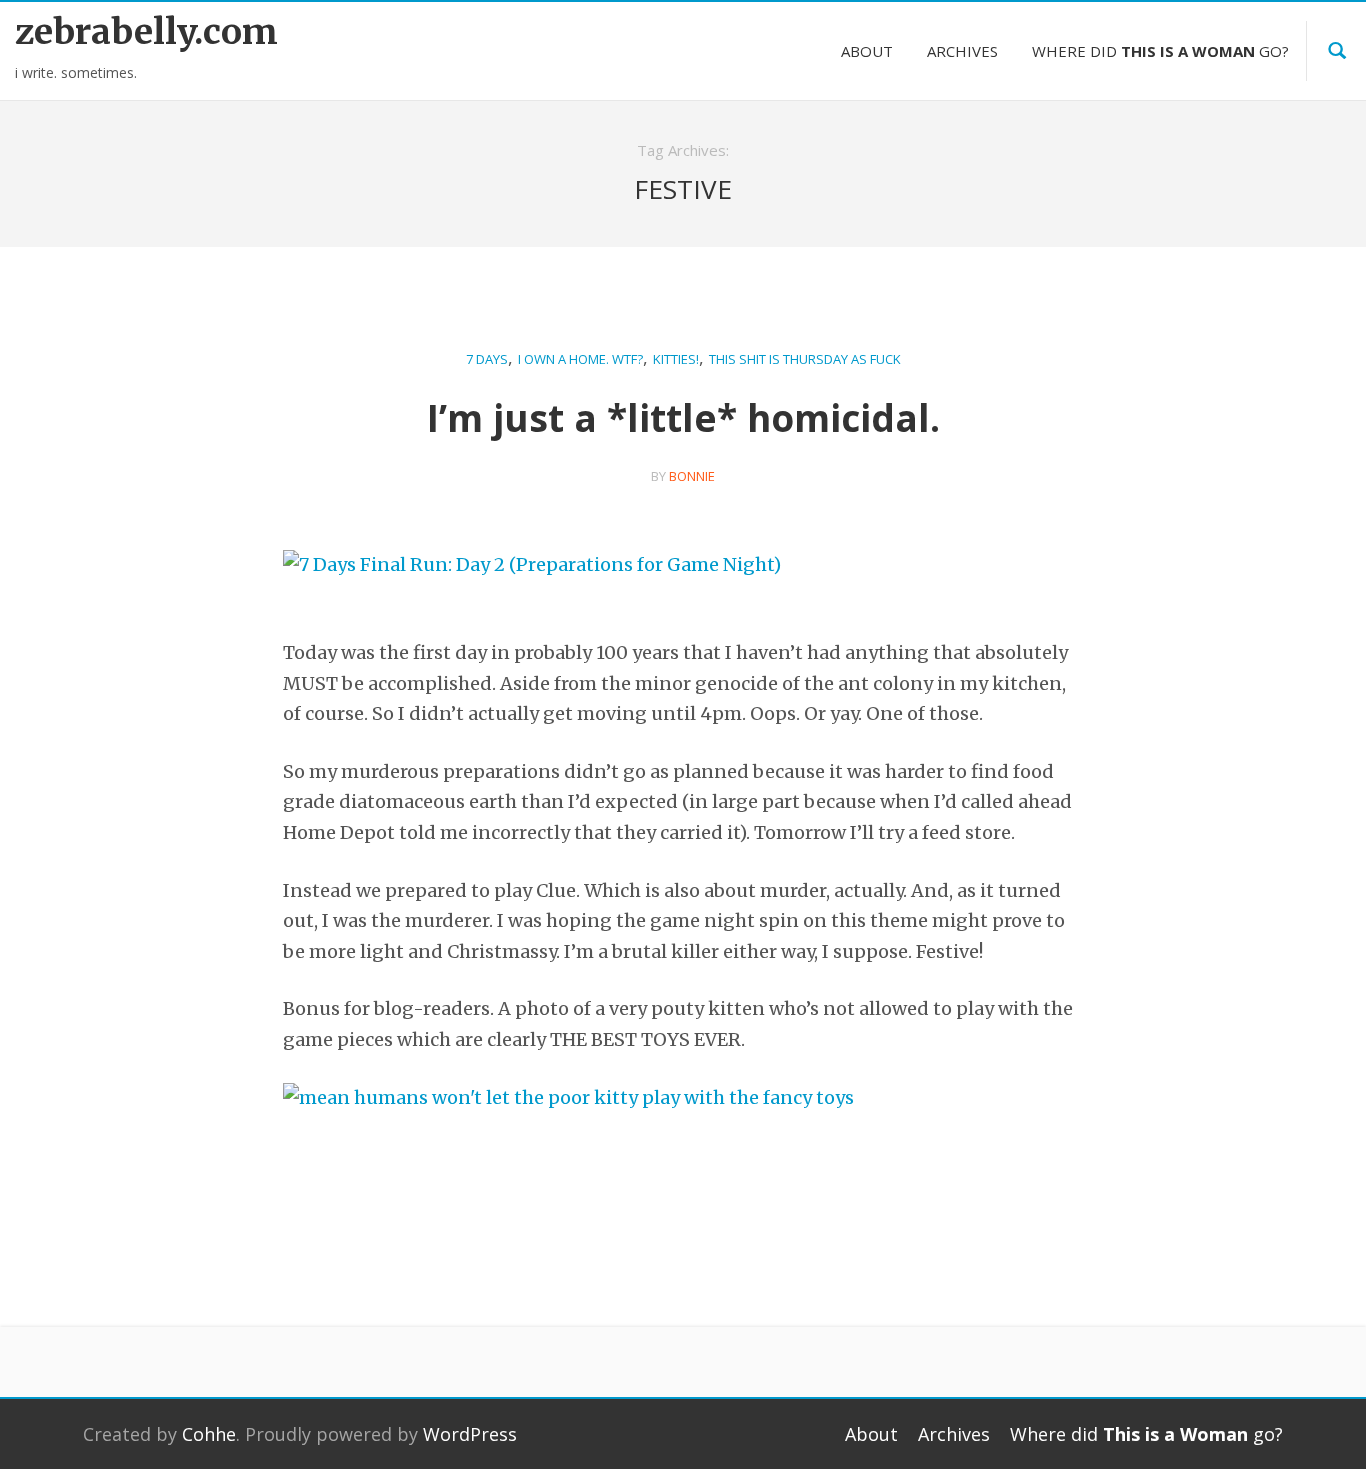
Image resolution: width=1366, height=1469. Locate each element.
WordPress (470, 1434)
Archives (962, 51)
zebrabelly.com (146, 31)
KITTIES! (676, 359)
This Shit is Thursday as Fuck (805, 359)
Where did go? (1160, 51)
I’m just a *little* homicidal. (683, 417)
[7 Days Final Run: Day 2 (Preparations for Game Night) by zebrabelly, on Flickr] (532, 579)
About (867, 51)
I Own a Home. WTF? (580, 359)
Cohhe (209, 1434)
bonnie (692, 476)
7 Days (487, 359)
